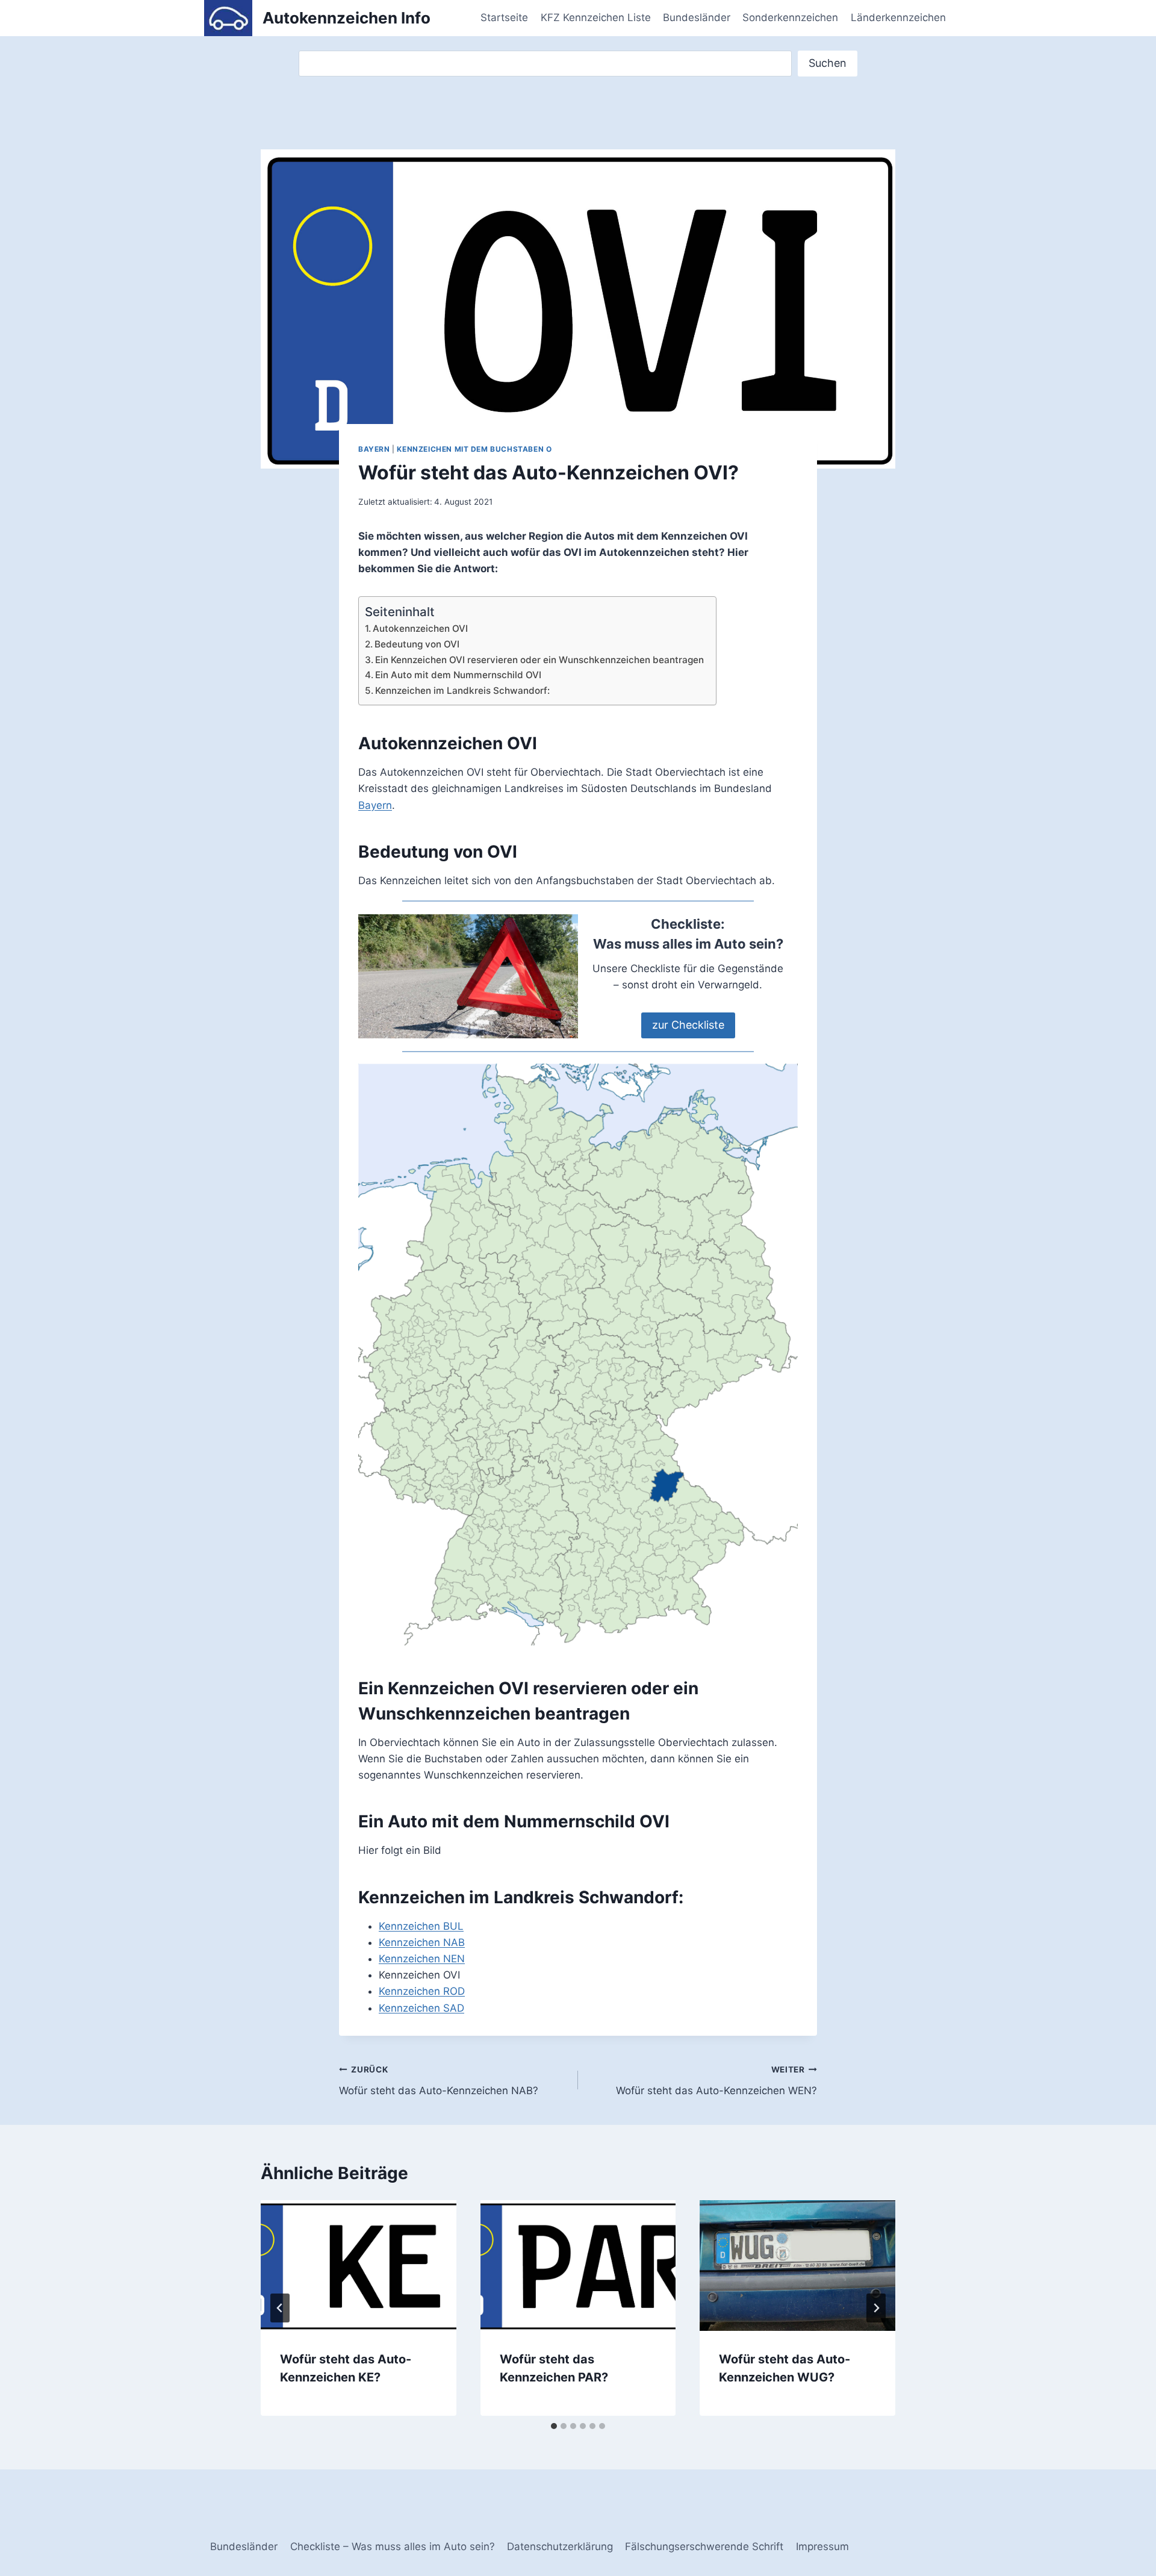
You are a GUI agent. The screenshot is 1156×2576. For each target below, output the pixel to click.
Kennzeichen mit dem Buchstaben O (474, 449)
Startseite (504, 17)
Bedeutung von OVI (417, 644)
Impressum (822, 2546)
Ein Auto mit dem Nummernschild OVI (458, 675)
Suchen (828, 63)
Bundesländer (697, 17)
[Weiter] (876, 2308)
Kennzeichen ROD (422, 1991)
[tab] (554, 2426)
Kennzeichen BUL (421, 1926)
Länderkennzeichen (898, 17)
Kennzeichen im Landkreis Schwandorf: (462, 691)
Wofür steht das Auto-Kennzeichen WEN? (716, 2081)
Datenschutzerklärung (560, 2546)
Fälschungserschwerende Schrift (704, 2546)
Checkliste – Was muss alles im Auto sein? (393, 2546)
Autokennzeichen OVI (420, 628)
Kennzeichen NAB (422, 1942)
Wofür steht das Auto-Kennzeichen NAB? (439, 2081)
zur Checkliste (688, 1025)
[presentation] (359, 2265)
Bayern (374, 449)
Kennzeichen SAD (421, 2008)
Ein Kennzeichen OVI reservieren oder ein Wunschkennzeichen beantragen (539, 660)
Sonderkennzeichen (790, 17)
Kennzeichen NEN (422, 1959)
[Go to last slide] (280, 2308)
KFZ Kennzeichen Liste (596, 17)
